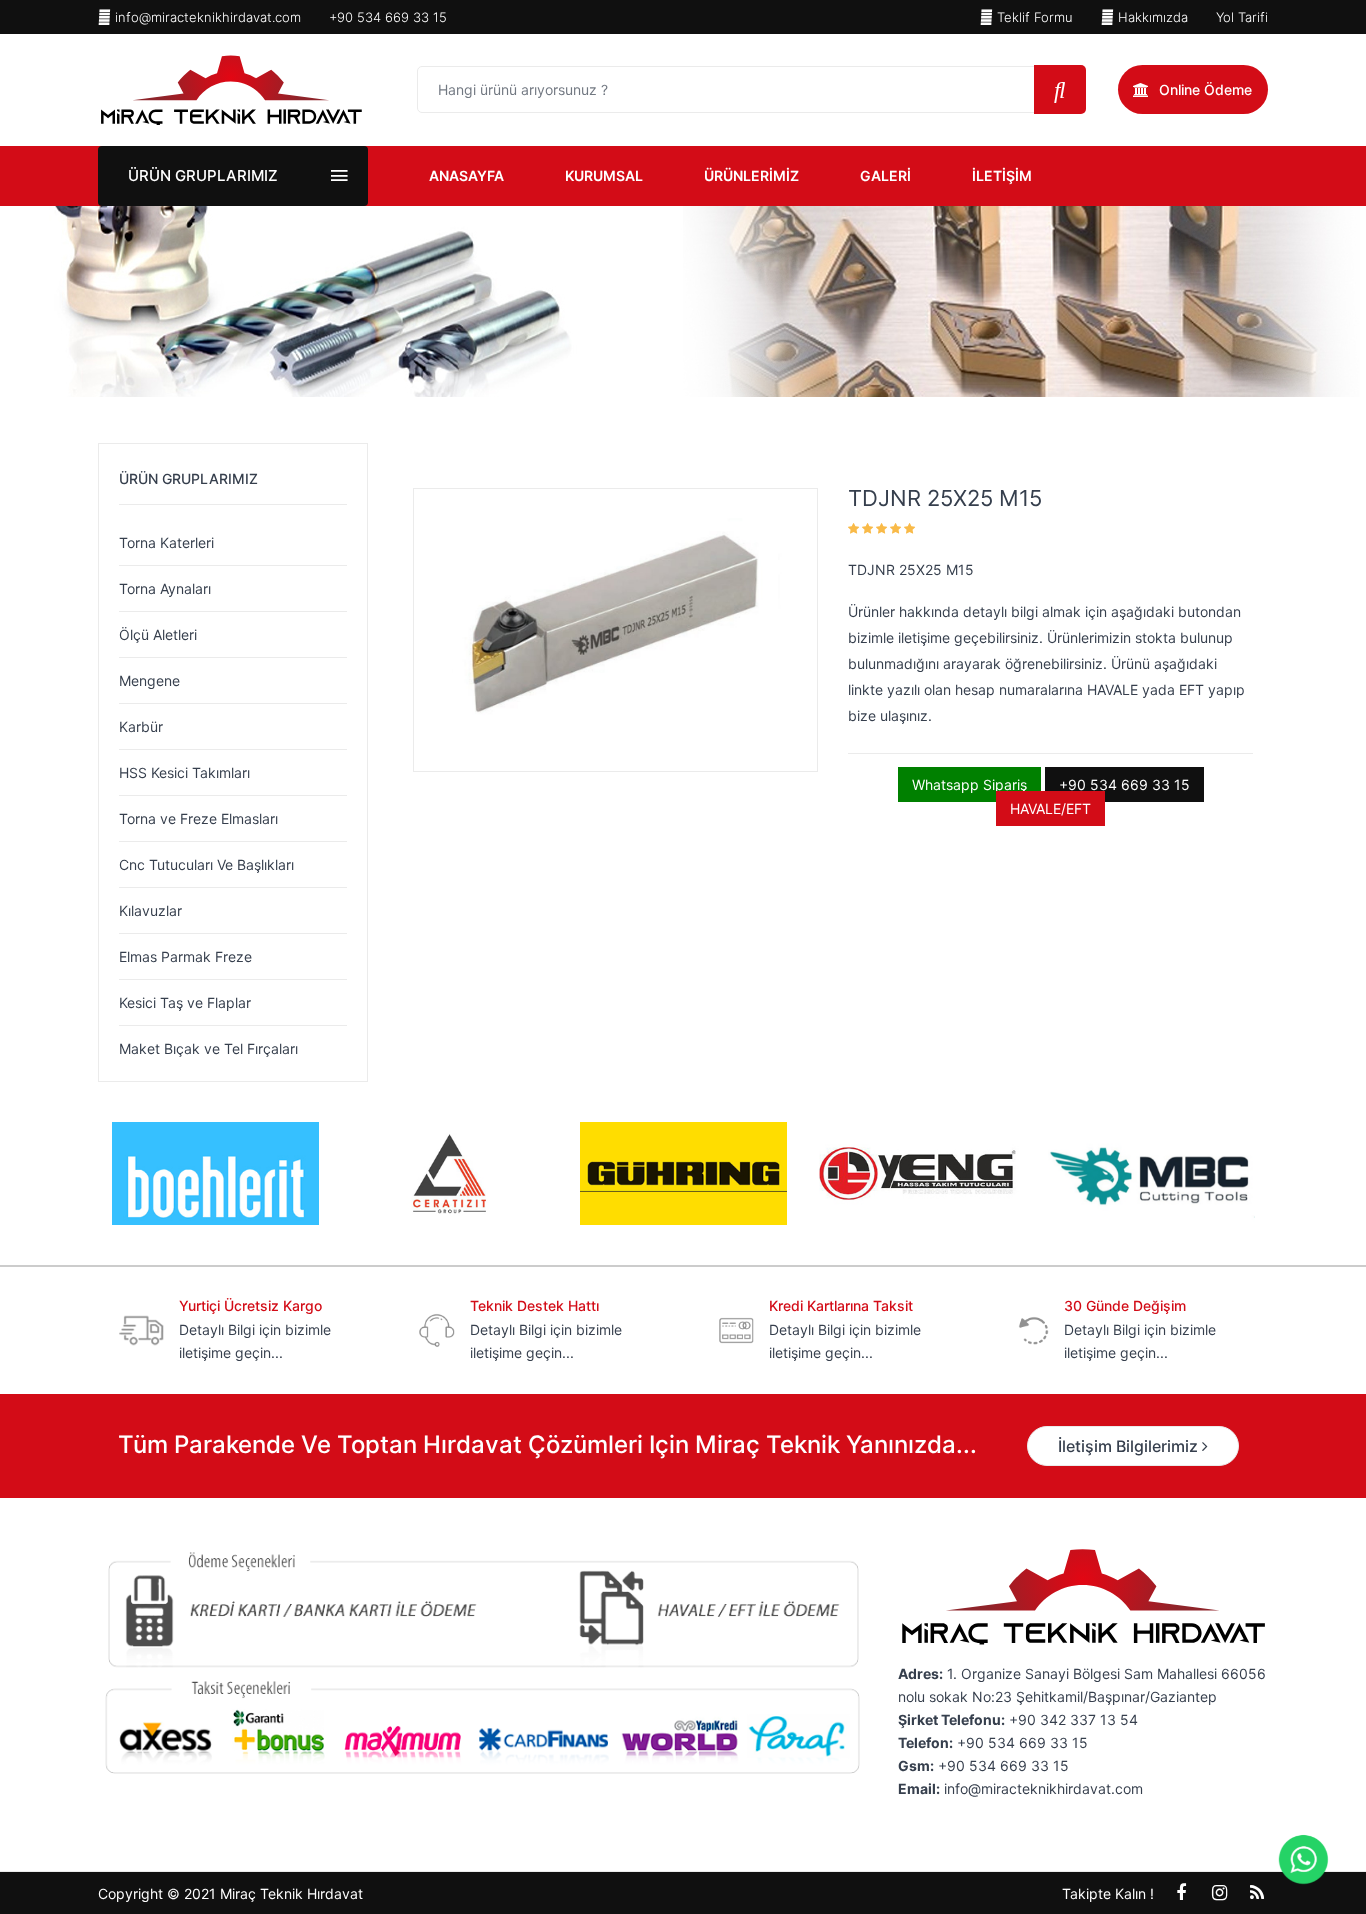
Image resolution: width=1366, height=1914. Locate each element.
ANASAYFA (466, 175)
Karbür (141, 726)
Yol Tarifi (1242, 17)
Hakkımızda (1151, 17)
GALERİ (885, 175)
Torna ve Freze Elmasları (198, 818)
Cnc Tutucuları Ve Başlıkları (206, 864)
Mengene (149, 680)
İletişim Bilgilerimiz (1130, 1446)
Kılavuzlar (150, 910)
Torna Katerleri (166, 542)
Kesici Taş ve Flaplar (185, 1002)
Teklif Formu (1033, 17)
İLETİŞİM (1002, 175)
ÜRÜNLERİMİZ (751, 175)
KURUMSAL (604, 175)
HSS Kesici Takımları (184, 772)
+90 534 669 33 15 (388, 17)
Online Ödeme (1205, 89)
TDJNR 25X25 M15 (945, 498)
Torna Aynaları (165, 588)
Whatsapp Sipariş (969, 784)
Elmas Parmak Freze (185, 956)
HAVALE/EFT (1050, 808)
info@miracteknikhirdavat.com (206, 17)
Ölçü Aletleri (158, 634)
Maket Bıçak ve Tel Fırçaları (208, 1048)
